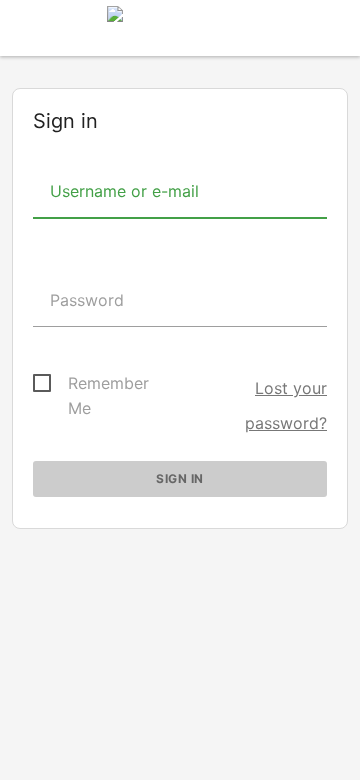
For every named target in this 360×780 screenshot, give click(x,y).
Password (84, 300)
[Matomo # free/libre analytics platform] (180, 33)
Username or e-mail (122, 191)
